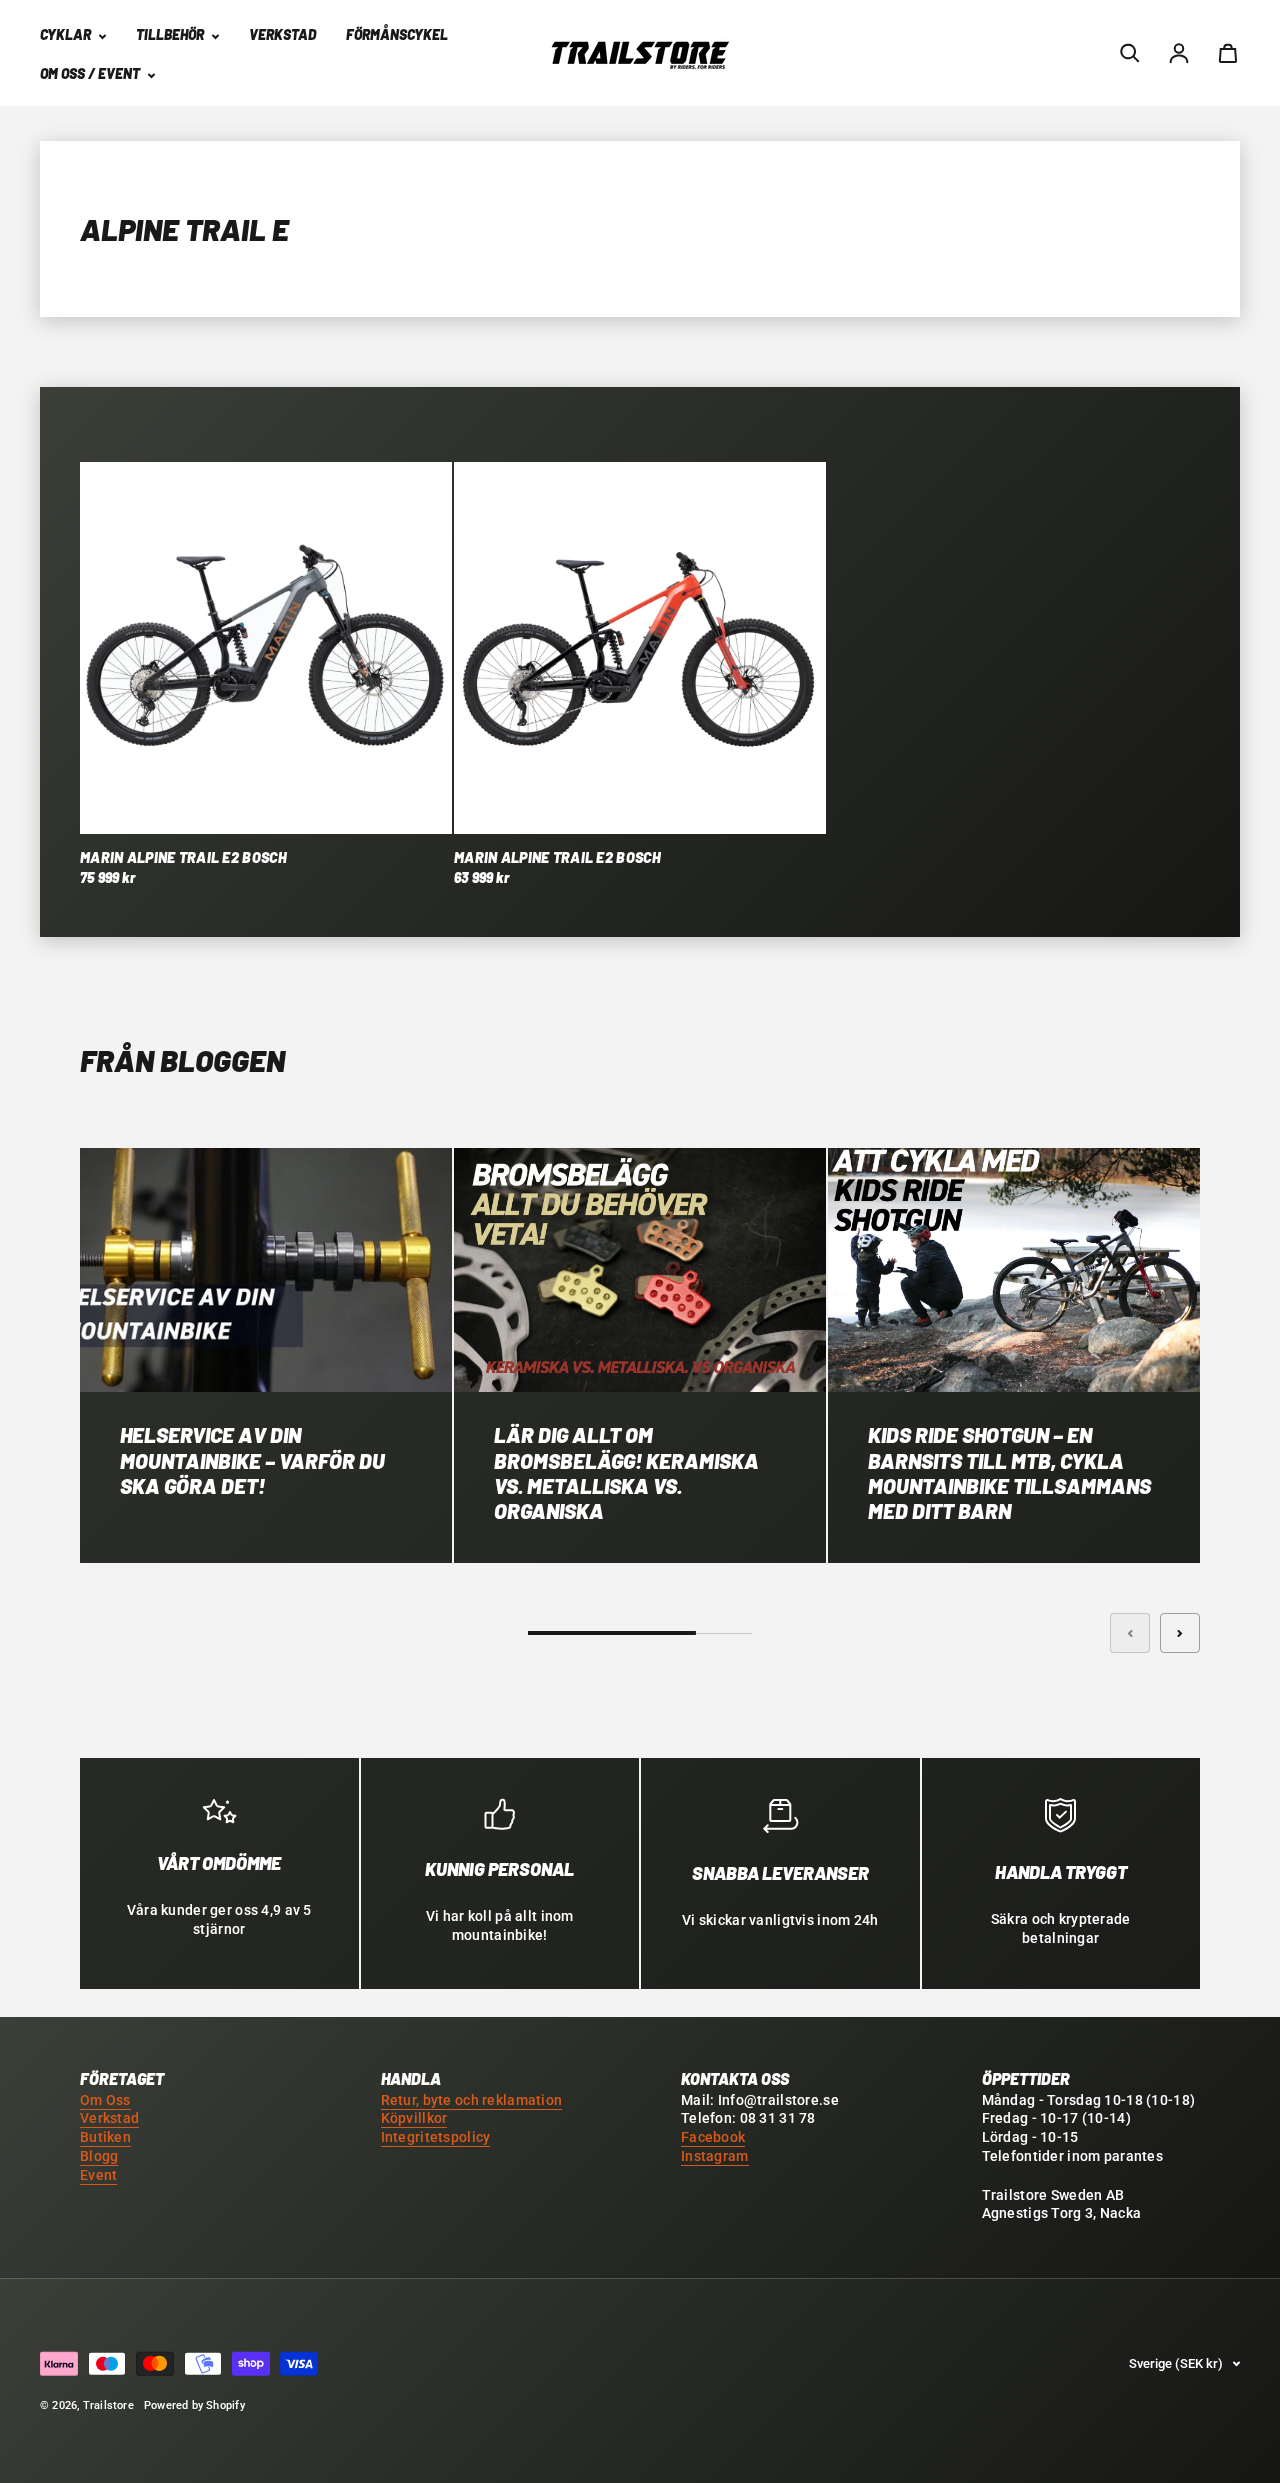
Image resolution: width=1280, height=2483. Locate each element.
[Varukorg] (1228, 53)
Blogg (99, 2156)
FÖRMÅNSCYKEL (397, 34)
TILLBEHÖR (171, 34)
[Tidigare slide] (1130, 1633)
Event (98, 2175)
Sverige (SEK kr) (1176, 2363)
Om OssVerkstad (109, 2110)
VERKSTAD (282, 34)
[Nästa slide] (1180, 1633)
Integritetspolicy (436, 2137)
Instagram (715, 2156)
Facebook (713, 2137)
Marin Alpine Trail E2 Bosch (184, 857)
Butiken (105, 2137)
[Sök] (1130, 53)
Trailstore (108, 2405)
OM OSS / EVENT (91, 73)
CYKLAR (67, 34)
